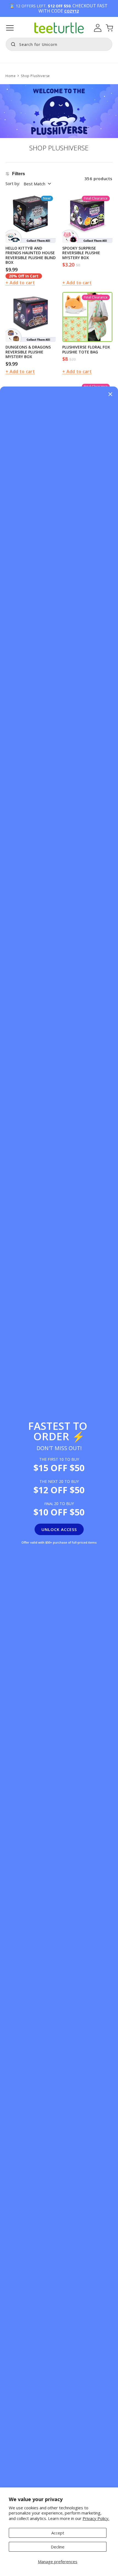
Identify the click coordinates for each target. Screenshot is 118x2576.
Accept (58, 2533)
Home (11, 76)
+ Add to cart (20, 283)
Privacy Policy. (96, 2518)
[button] (10, 28)
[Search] (12, 44)
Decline (58, 2547)
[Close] (110, 395)
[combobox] (59, 44)
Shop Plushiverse (35, 76)
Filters (19, 174)
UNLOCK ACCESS (59, 1529)
